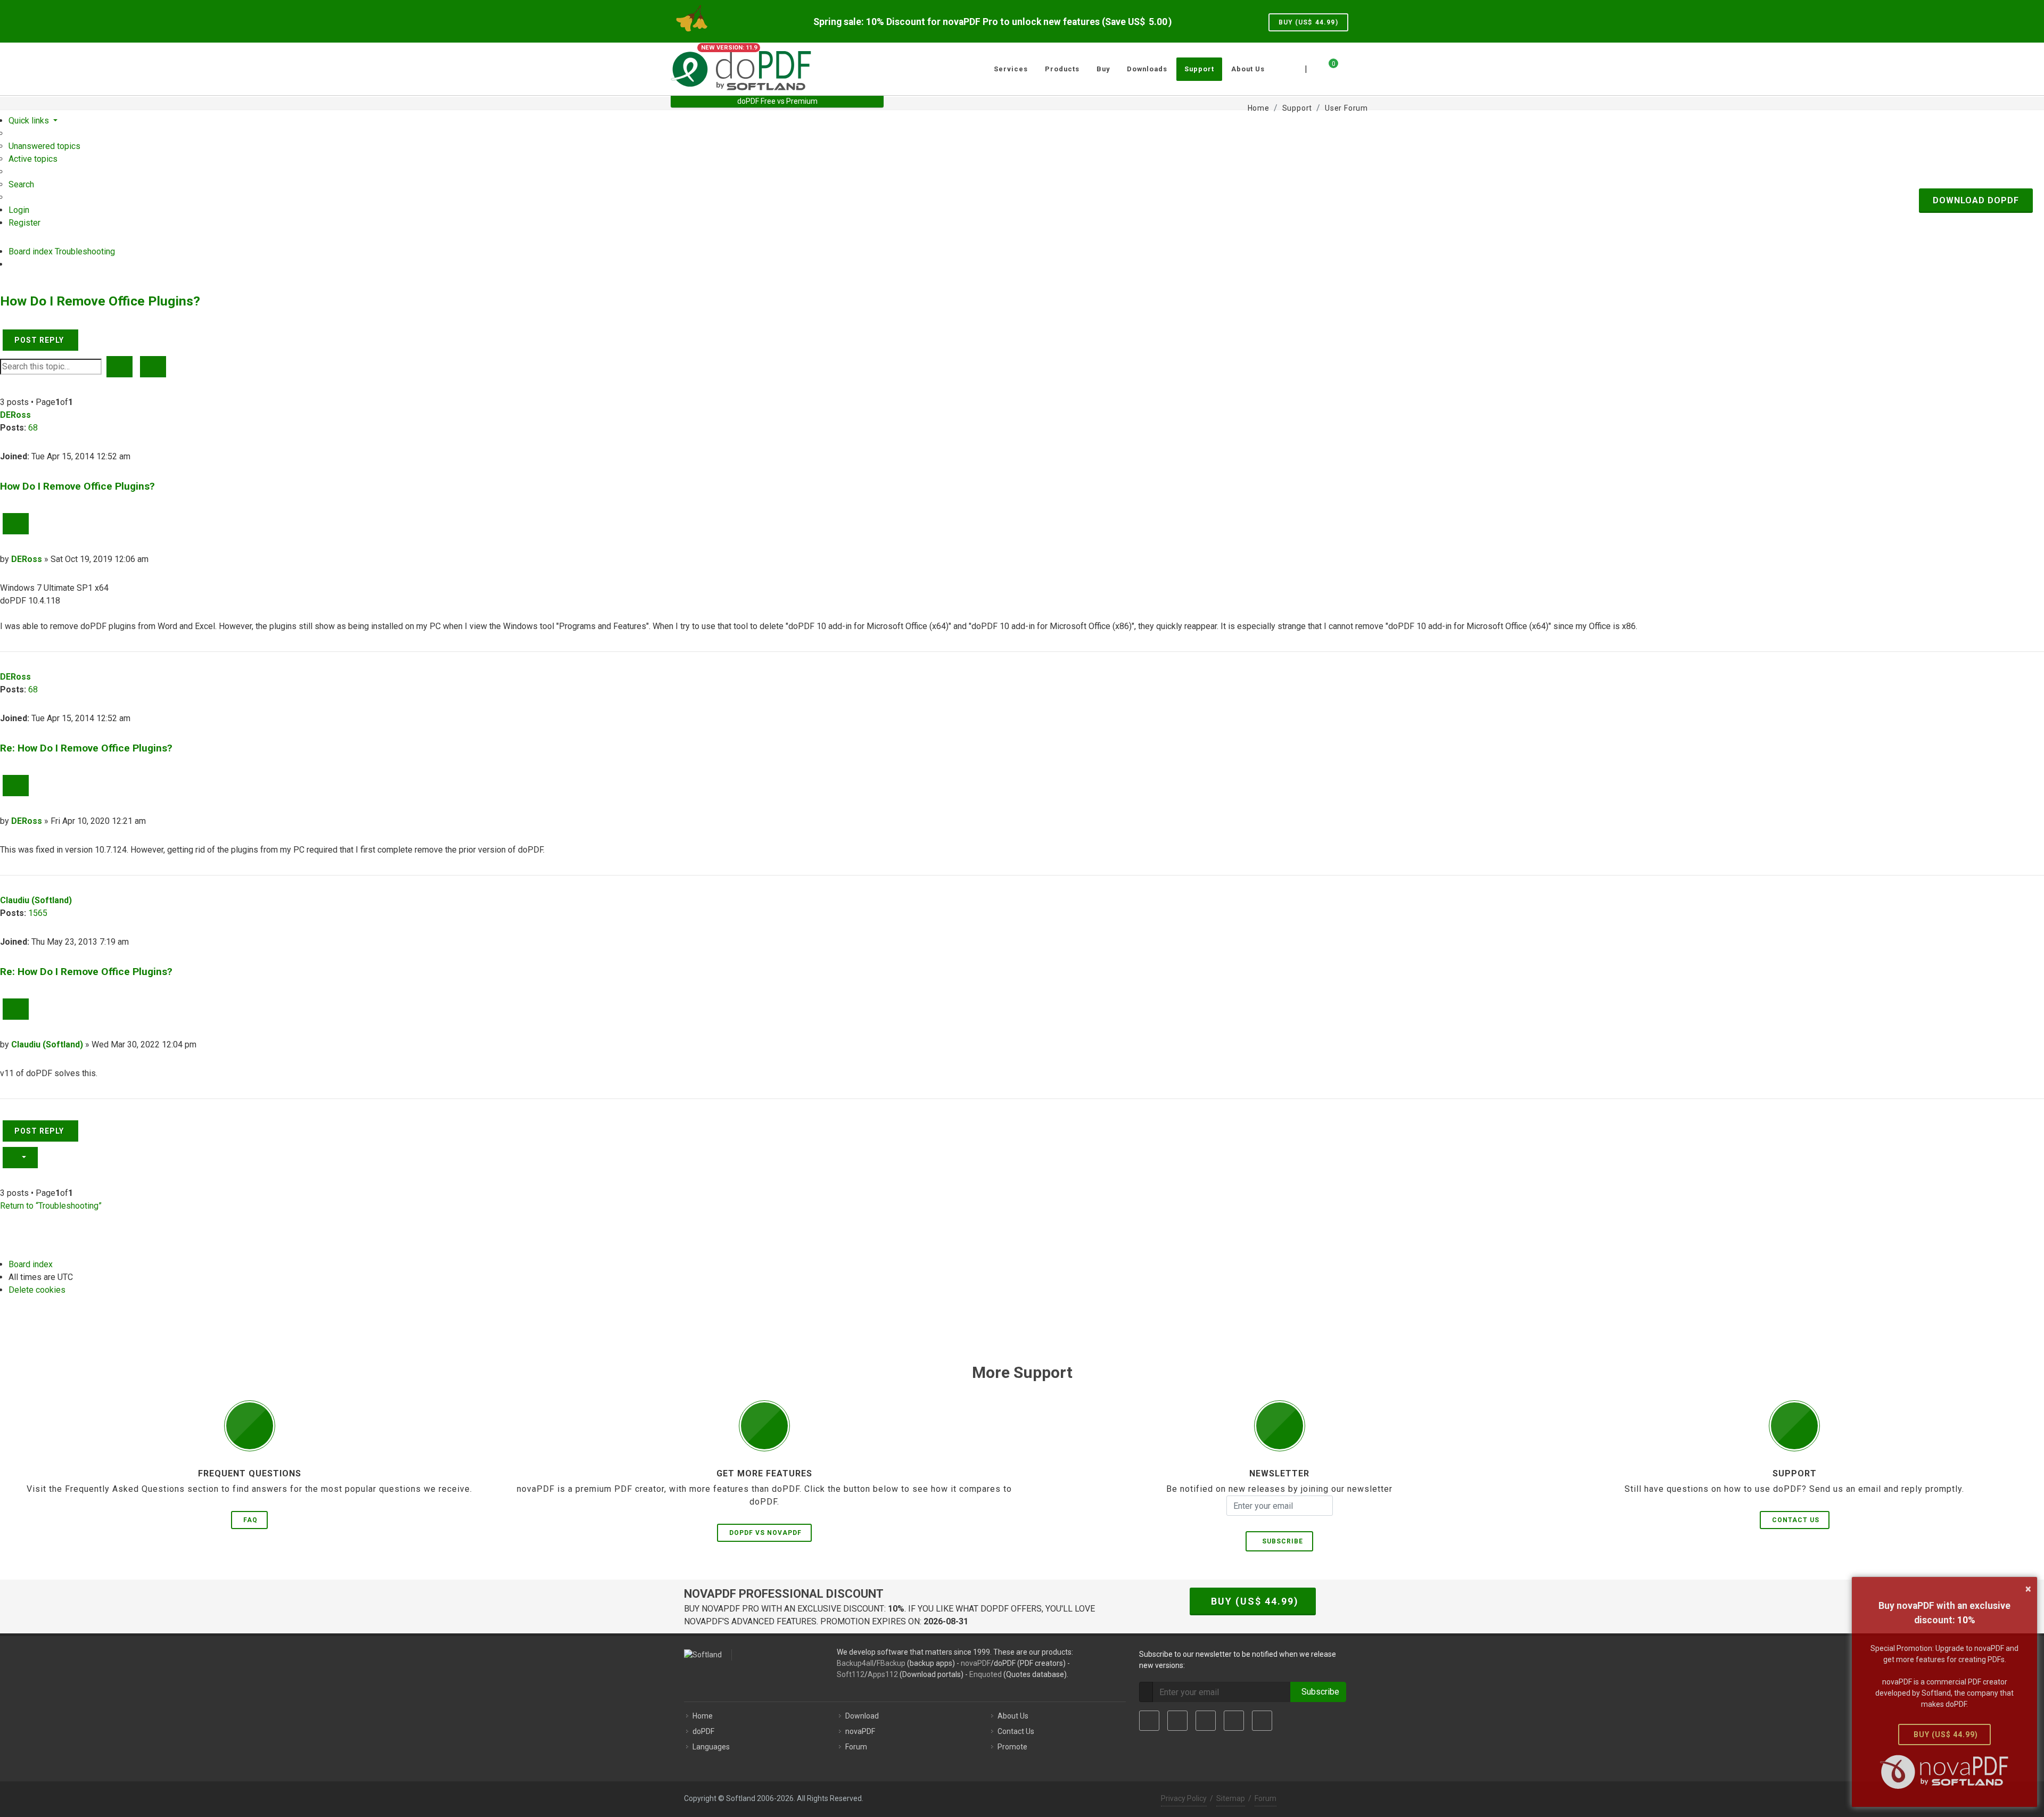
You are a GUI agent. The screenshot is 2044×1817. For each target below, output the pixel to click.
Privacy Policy (1184, 1798)
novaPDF (976, 1663)
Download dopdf (1976, 200)
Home (703, 1716)
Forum (856, 1747)
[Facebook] (1149, 1721)
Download (862, 1716)
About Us (1013, 1716)
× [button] (2028, 1589)
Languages (711, 1747)
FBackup (891, 1663)
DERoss (15, 415)
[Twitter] (1177, 1721)
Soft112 (851, 1674)
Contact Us (1796, 1520)
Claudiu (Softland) (36, 900)
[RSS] (1262, 1721)
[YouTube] (1234, 1721)
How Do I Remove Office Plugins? (100, 301)
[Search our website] (1362, 68)
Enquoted (986, 1674)
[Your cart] (1327, 68)
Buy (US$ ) (1308, 22)
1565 (38, 913)
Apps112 (883, 1674)
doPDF (703, 1731)
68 (33, 428)
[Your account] (1345, 65)
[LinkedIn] (1206, 1721)
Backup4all (855, 1663)
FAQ (250, 1520)
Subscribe (1280, 1541)
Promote (1012, 1747)
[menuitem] (44, 146)
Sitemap (1231, 1798)
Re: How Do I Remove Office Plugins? (86, 748)
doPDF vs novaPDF (765, 1533)
